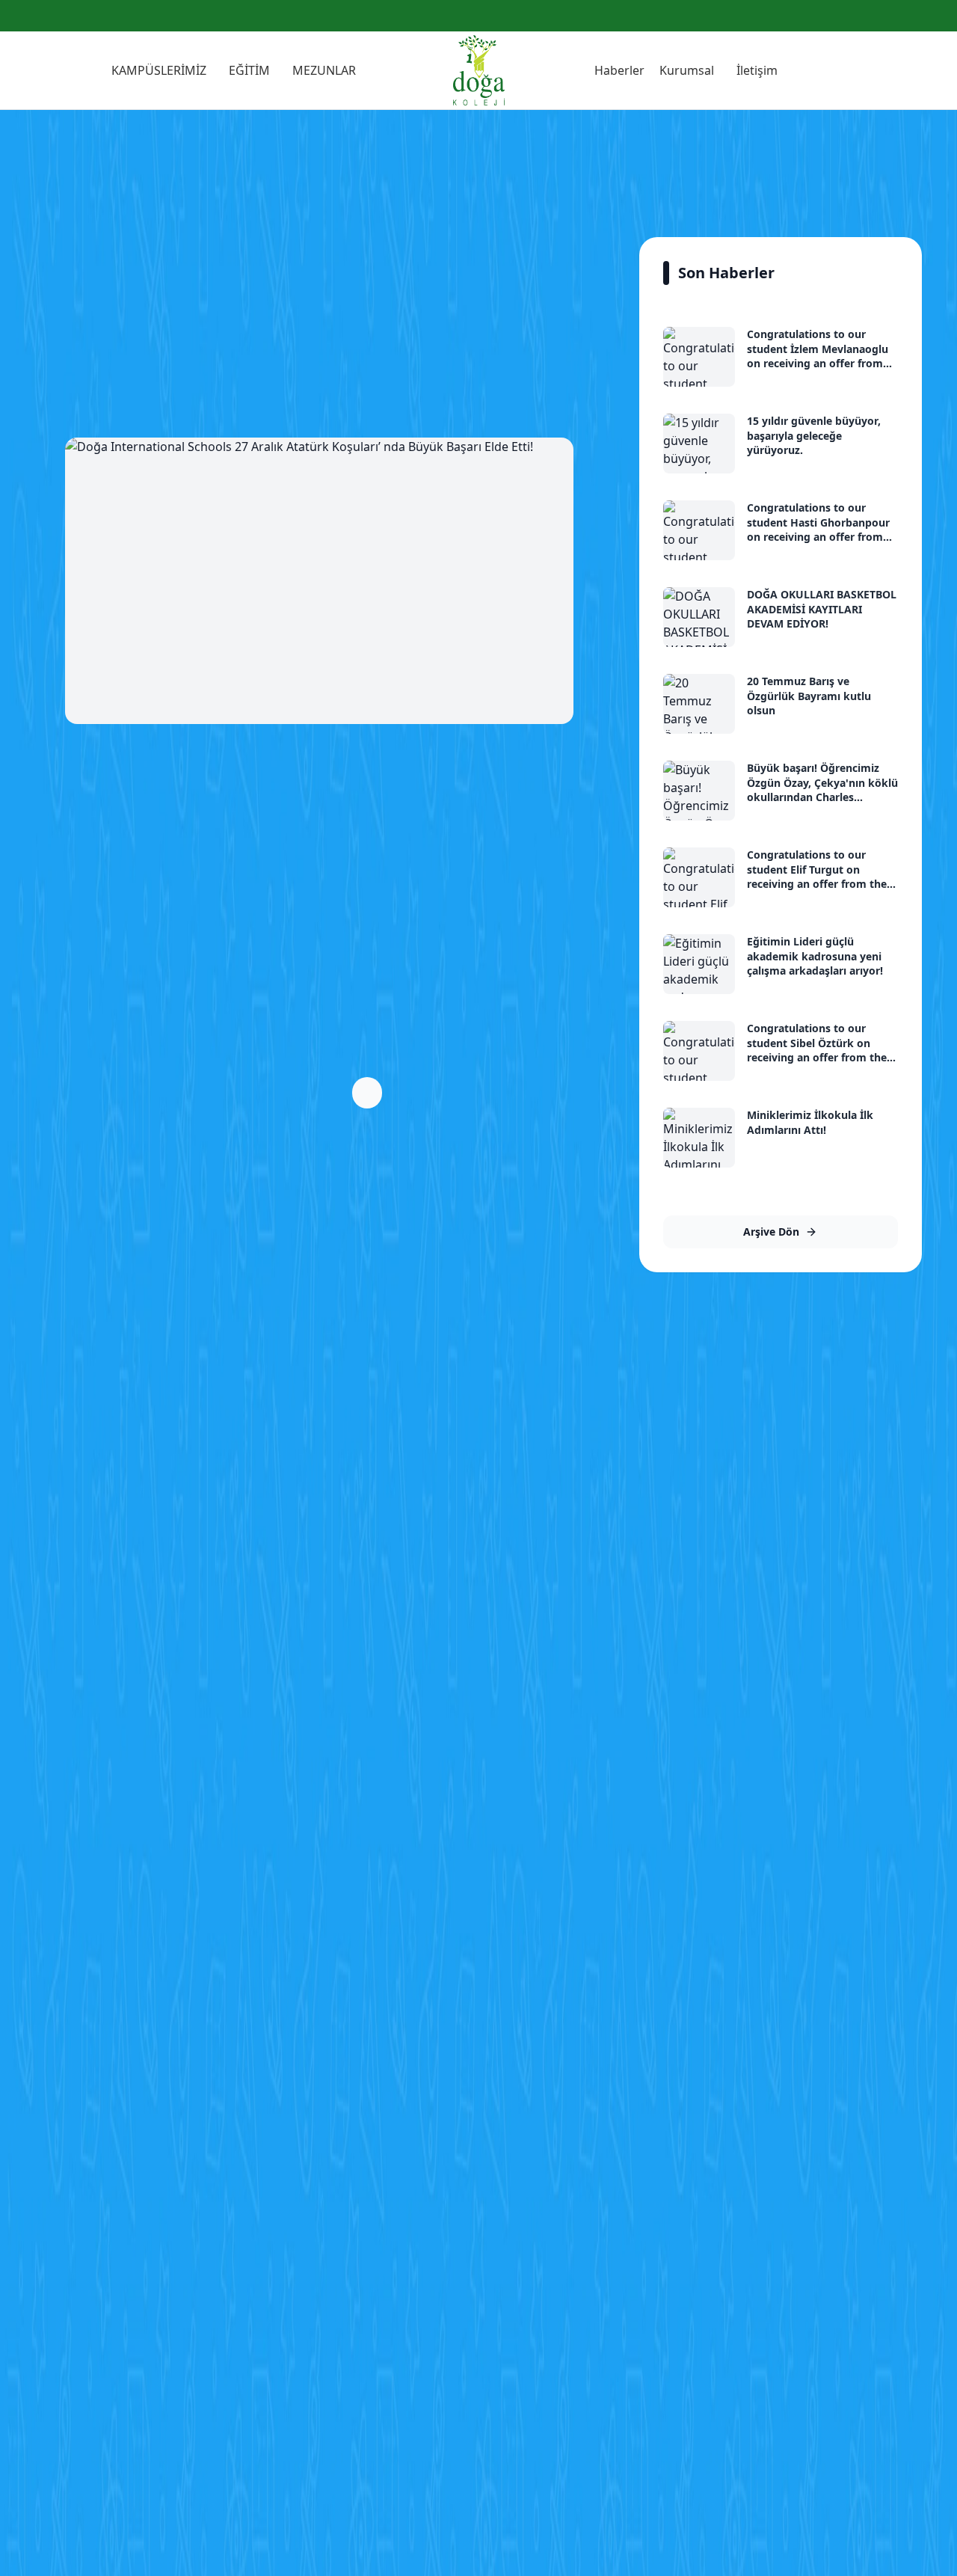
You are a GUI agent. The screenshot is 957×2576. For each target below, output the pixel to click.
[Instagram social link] (919, 16)
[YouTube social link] (937, 16)
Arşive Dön (771, 1232)
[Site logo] (479, 70)
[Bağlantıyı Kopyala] (367, 1093)
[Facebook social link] (901, 16)
